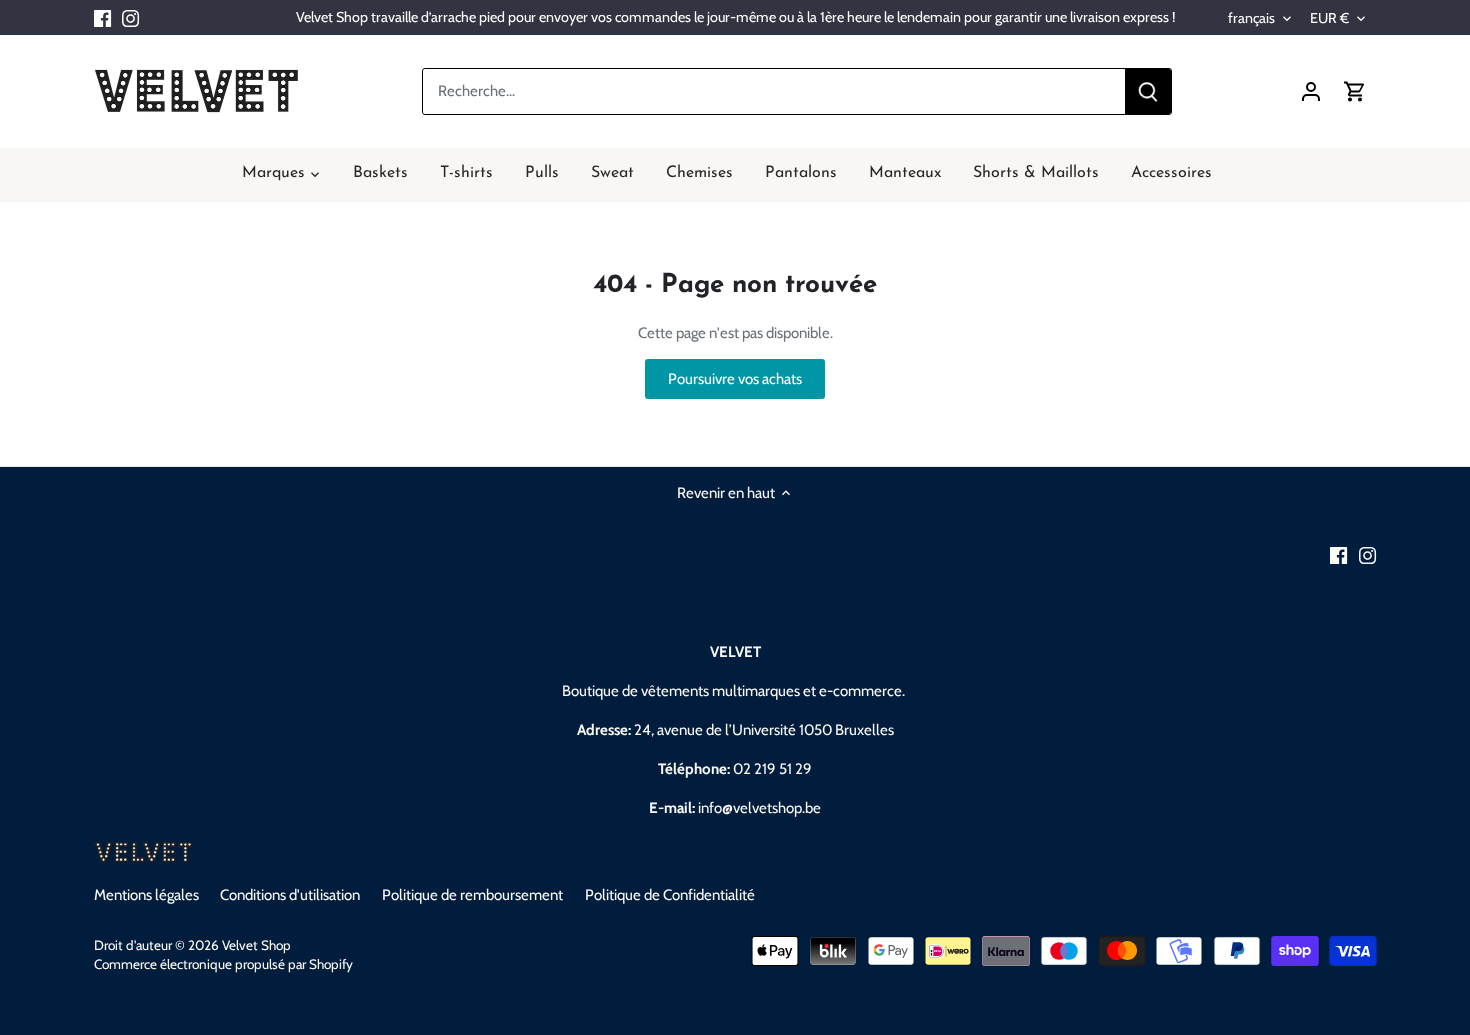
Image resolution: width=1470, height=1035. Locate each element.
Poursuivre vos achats (735, 379)
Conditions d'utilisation (290, 895)
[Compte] (1311, 91)
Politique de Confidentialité (670, 895)
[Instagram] (130, 17)
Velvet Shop (256, 945)
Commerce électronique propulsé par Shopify (223, 964)
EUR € (1329, 18)
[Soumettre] (1147, 91)
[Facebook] (102, 17)
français (1251, 18)
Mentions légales (146, 895)
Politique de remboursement (472, 895)
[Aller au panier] (1355, 91)
